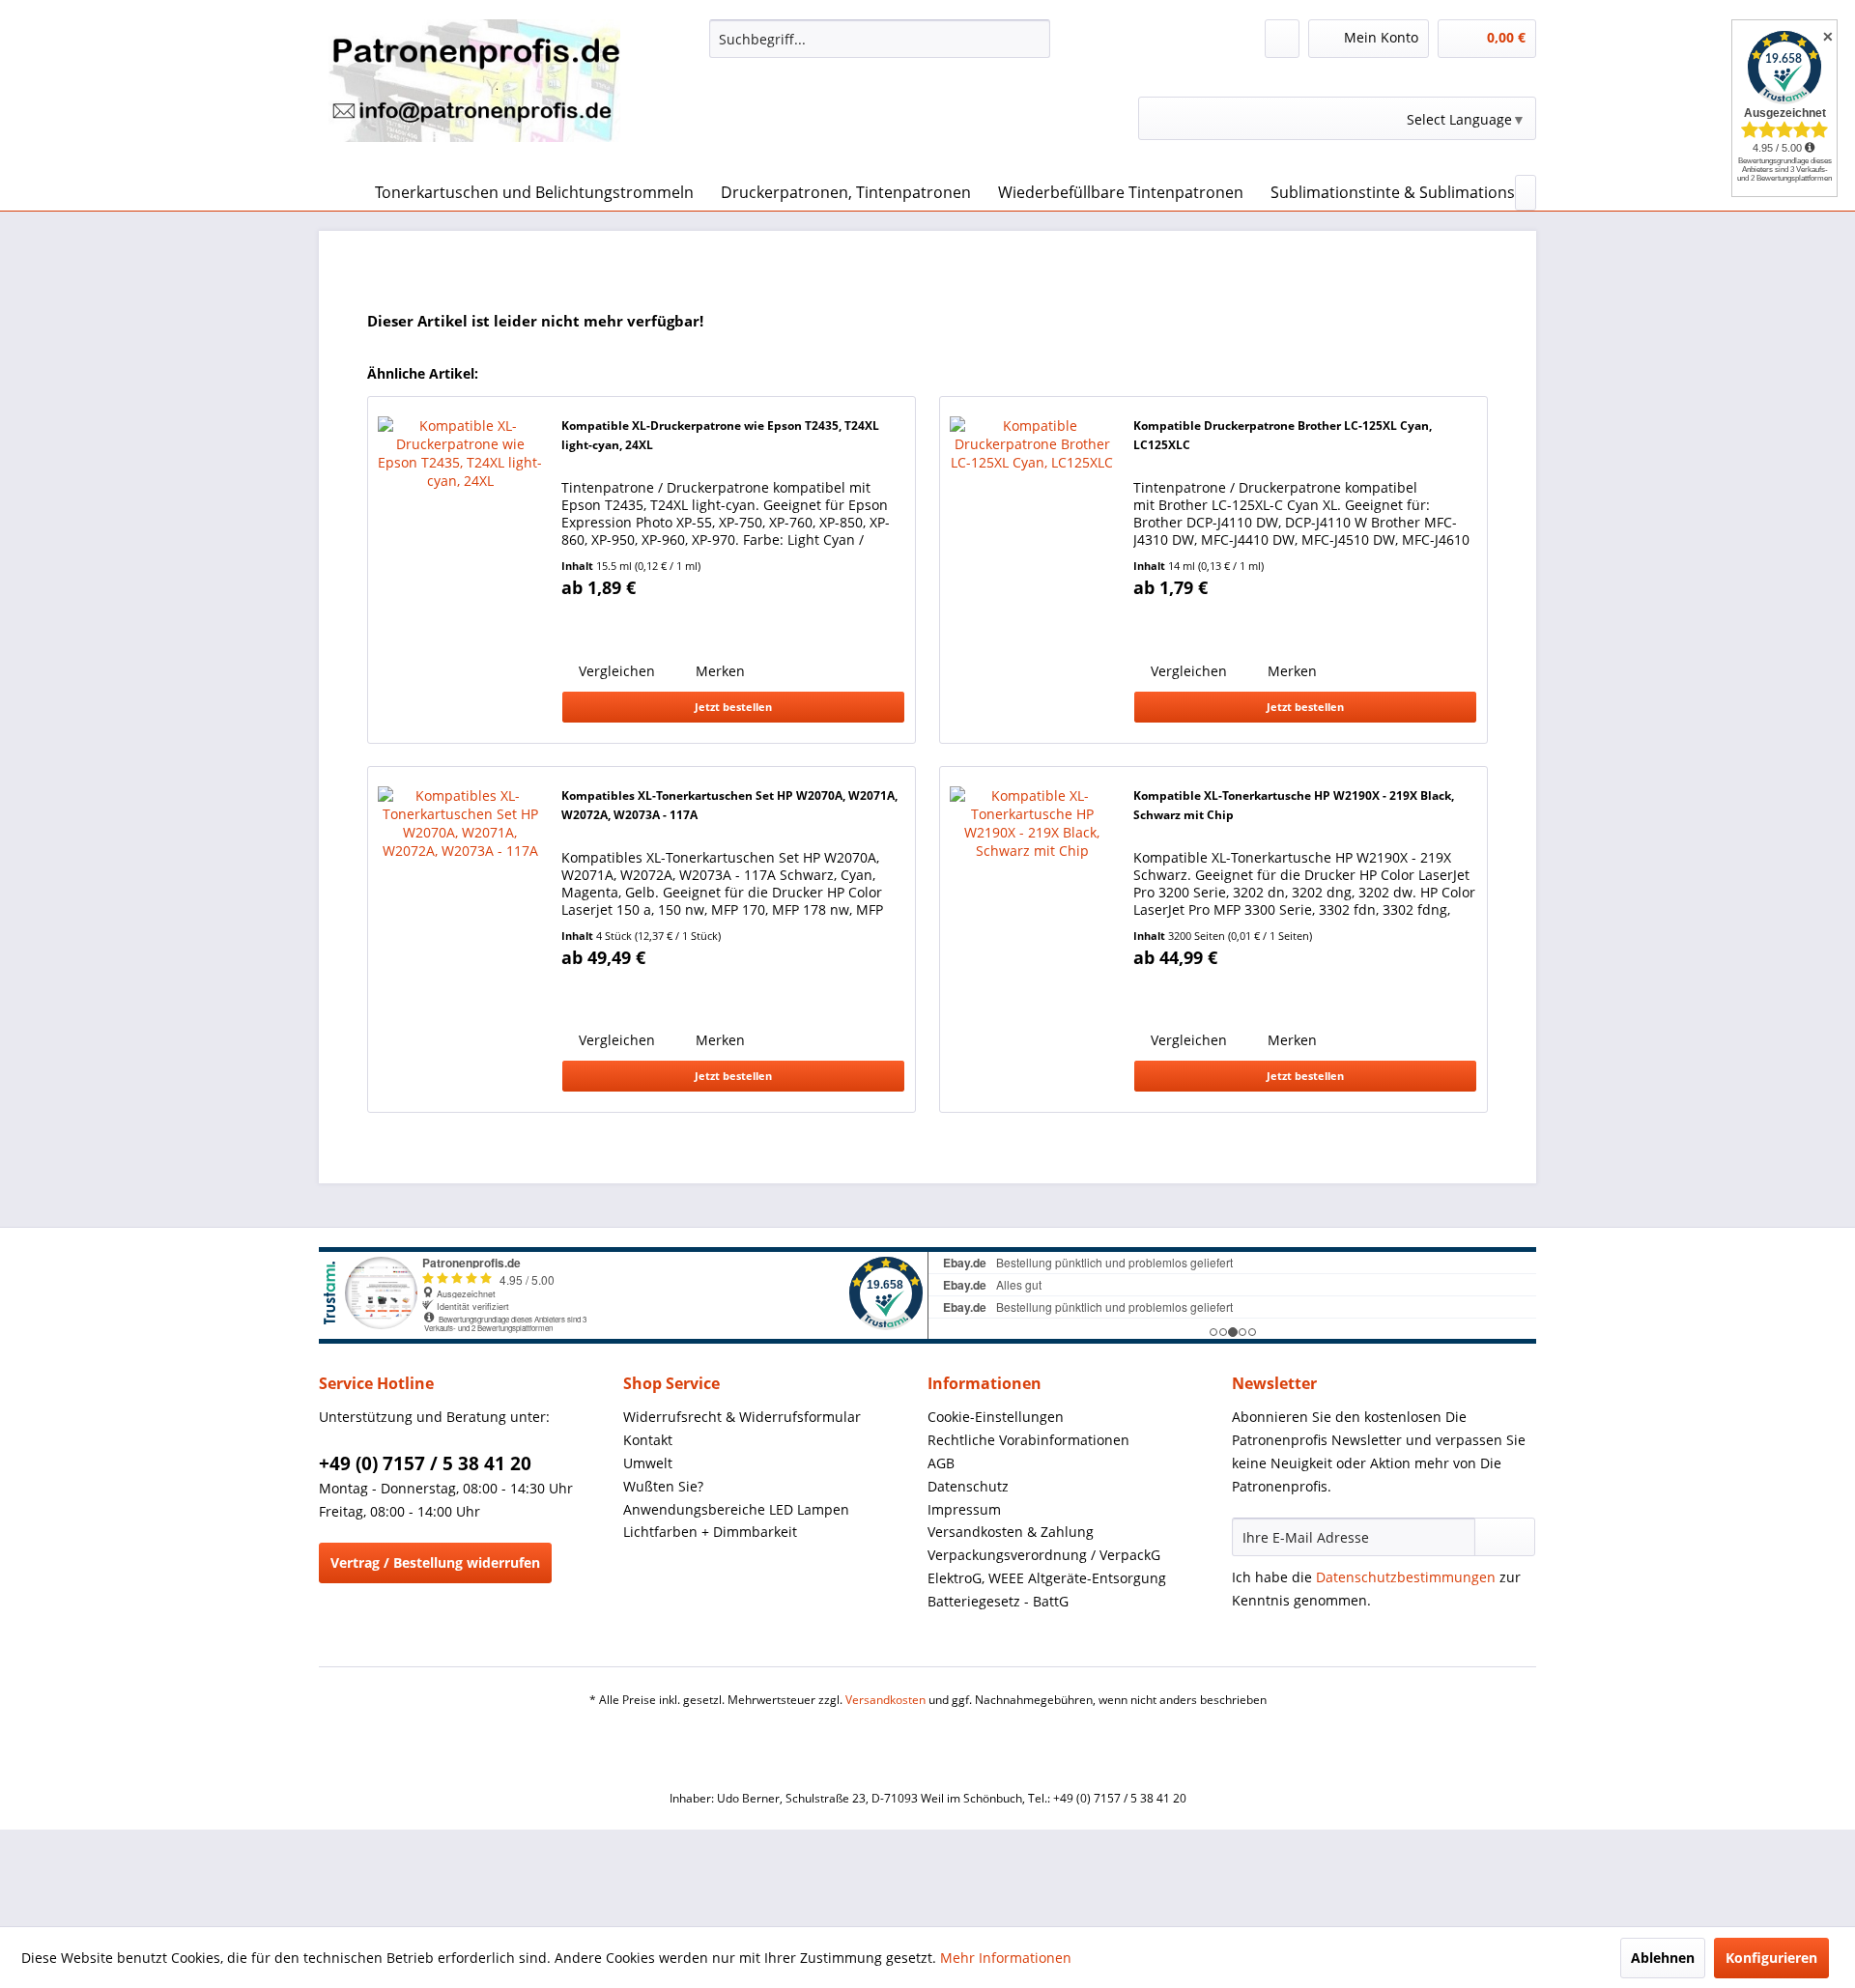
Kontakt (648, 1440)
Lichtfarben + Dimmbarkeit (710, 1532)
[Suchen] (1032, 39)
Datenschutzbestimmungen (1406, 1577)
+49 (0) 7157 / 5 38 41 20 (425, 1463)
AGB (941, 1463)
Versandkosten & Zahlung (1011, 1532)
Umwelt (648, 1463)
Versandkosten (885, 1700)
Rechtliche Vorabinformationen (1028, 1440)
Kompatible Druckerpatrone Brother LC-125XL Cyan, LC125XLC (1283, 435)
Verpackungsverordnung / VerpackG (1044, 1555)
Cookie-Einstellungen (996, 1417)
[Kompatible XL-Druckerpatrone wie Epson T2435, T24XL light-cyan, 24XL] (460, 569)
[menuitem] (880, 39)
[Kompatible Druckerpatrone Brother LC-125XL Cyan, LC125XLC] (1032, 569)
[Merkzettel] (1282, 39)
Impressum (964, 1509)
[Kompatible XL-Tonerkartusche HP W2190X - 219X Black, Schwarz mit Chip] (1032, 939)
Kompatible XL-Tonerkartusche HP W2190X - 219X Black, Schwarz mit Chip (1294, 805)
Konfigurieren (1771, 1958)
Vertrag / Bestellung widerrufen (435, 1562)
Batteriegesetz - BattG (998, 1601)
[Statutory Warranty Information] (639, 625)
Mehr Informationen (1006, 1958)
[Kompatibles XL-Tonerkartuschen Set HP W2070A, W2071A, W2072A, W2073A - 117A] (460, 939)
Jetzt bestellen (733, 707)
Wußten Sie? (663, 1486)
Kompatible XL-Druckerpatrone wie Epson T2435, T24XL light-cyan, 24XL (720, 435)
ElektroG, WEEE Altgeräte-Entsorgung (1047, 1578)
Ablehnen (1663, 1958)
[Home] (338, 192)
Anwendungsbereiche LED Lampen (736, 1509)
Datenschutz (968, 1486)
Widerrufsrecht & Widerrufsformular (742, 1417)
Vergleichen (615, 671)
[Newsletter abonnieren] (1505, 1537)
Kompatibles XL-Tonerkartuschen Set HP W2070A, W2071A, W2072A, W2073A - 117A (729, 805)
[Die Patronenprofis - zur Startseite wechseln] (474, 92)
